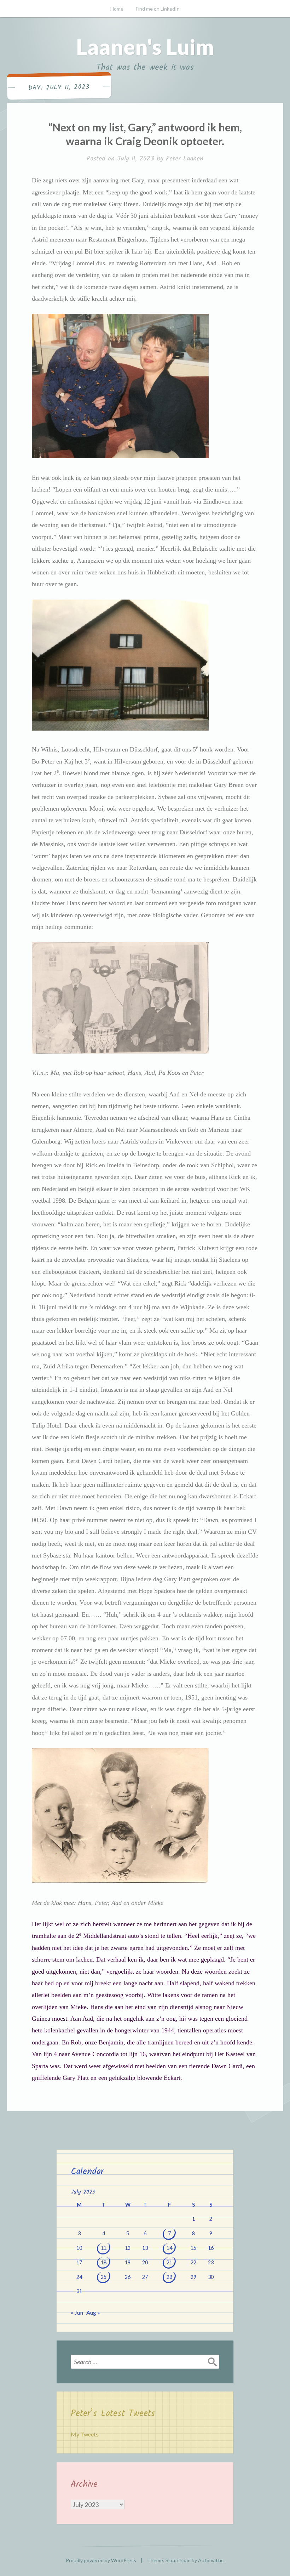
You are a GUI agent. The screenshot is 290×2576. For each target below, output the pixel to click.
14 (169, 2248)
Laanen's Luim (145, 47)
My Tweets (85, 2434)
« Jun (77, 2312)
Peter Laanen (185, 159)
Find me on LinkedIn (158, 9)
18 (104, 2262)
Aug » (93, 2312)
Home (117, 9)
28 (169, 2277)
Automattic (211, 2560)
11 (104, 2248)
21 (169, 2262)
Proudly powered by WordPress (101, 2560)
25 (104, 2277)
